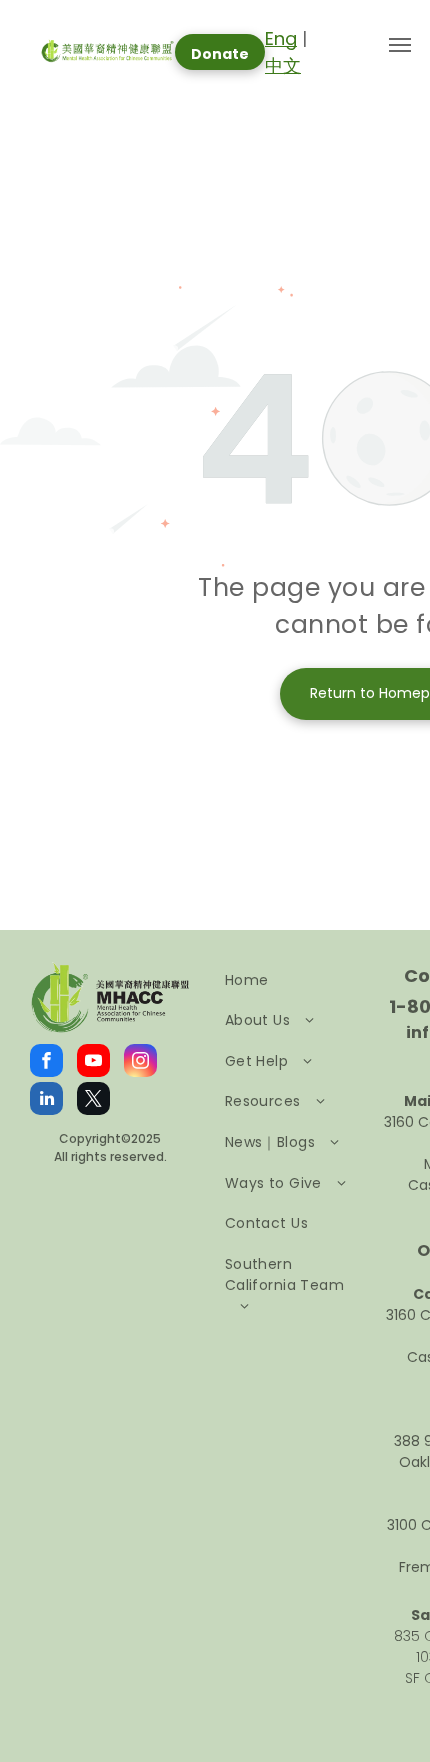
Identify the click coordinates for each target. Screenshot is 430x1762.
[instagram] (140, 1063)
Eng (281, 38)
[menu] (400, 45)
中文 (283, 65)
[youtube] (93, 1063)
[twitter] (93, 1101)
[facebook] (46, 1063)
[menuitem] (292, 980)
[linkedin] (46, 1101)
